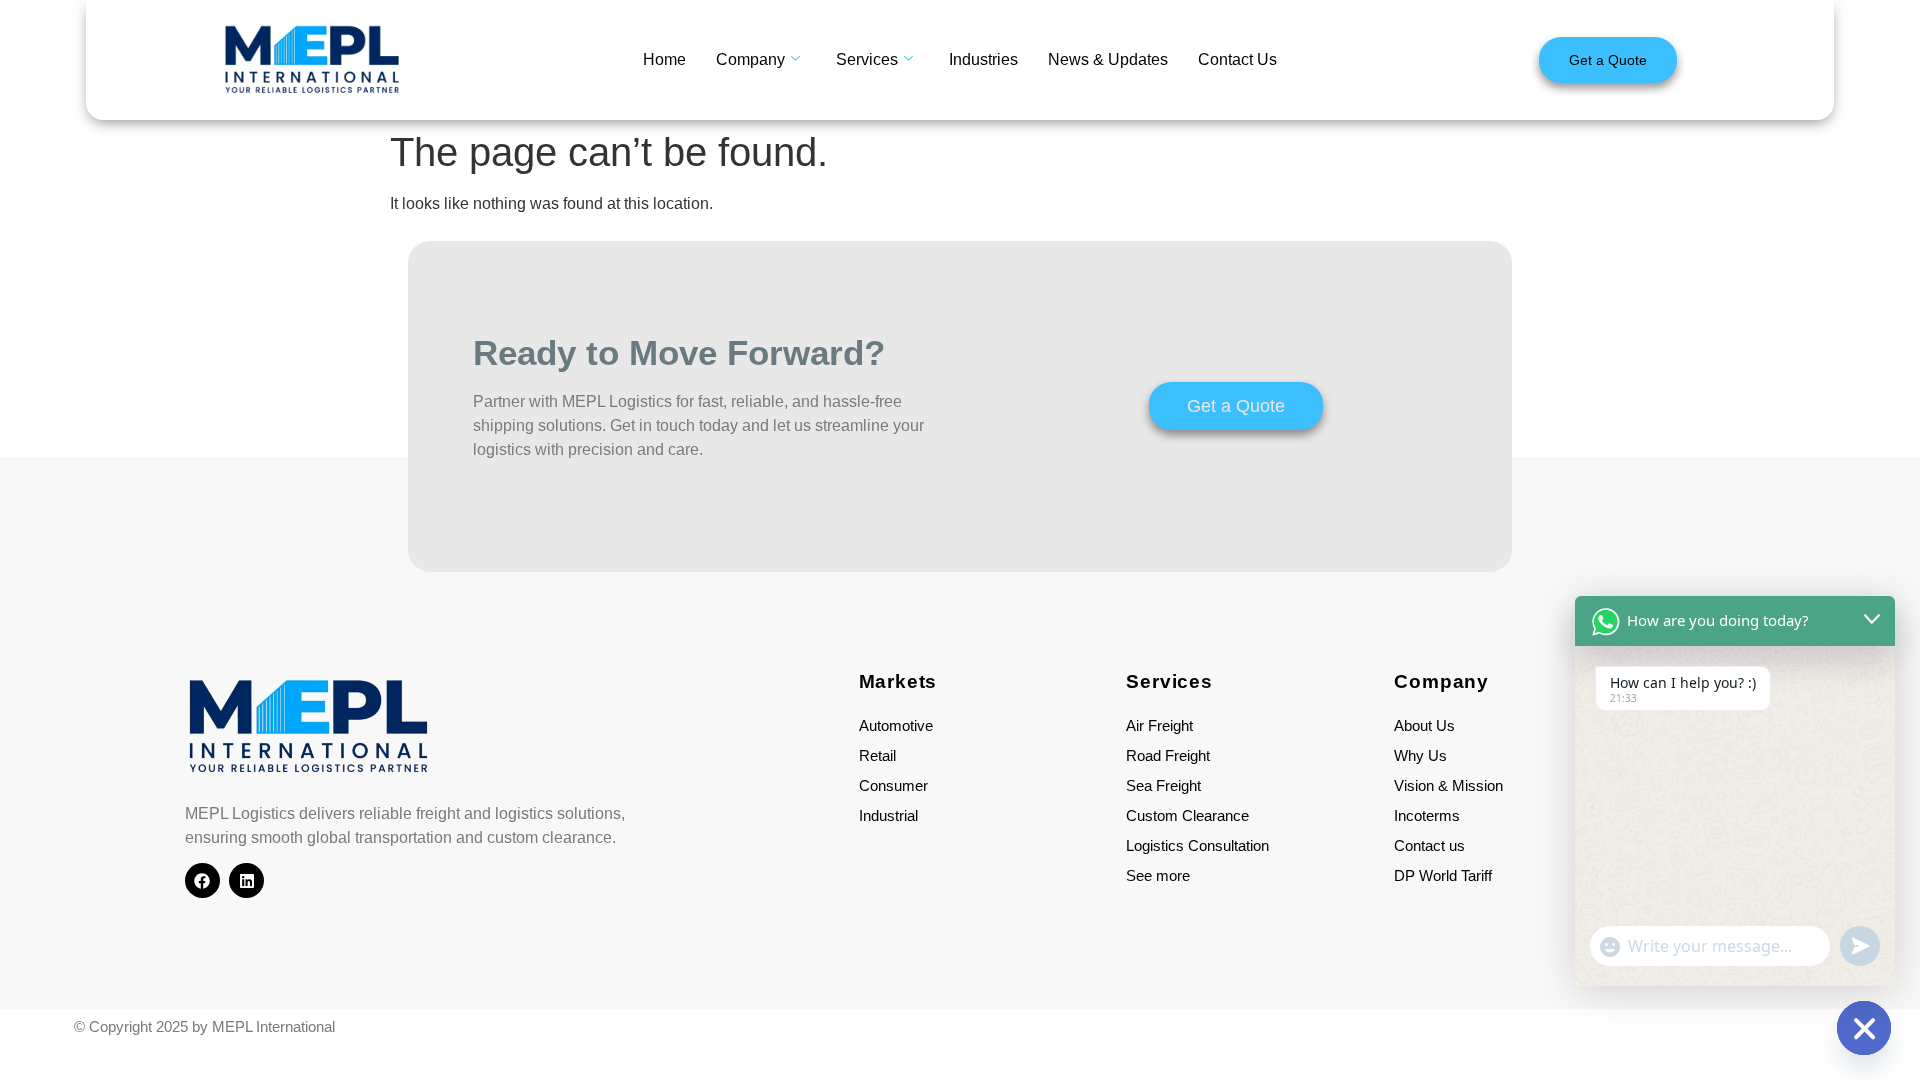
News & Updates (1108, 59)
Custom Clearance (1187, 815)
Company (750, 59)
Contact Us (1237, 59)
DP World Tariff (1443, 875)
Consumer (893, 785)
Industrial (888, 815)
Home (664, 59)
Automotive (896, 725)
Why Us (1420, 755)
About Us (1424, 725)
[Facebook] (202, 880)
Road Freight (1168, 755)
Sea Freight (1163, 785)
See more (1158, 875)
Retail (877, 755)
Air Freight (1159, 725)
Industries (983, 59)
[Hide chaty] (1864, 1028)
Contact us (1429, 845)
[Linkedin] (246, 880)
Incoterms (1427, 815)
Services (867, 59)
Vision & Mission (1448, 785)
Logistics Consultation (1197, 845)
